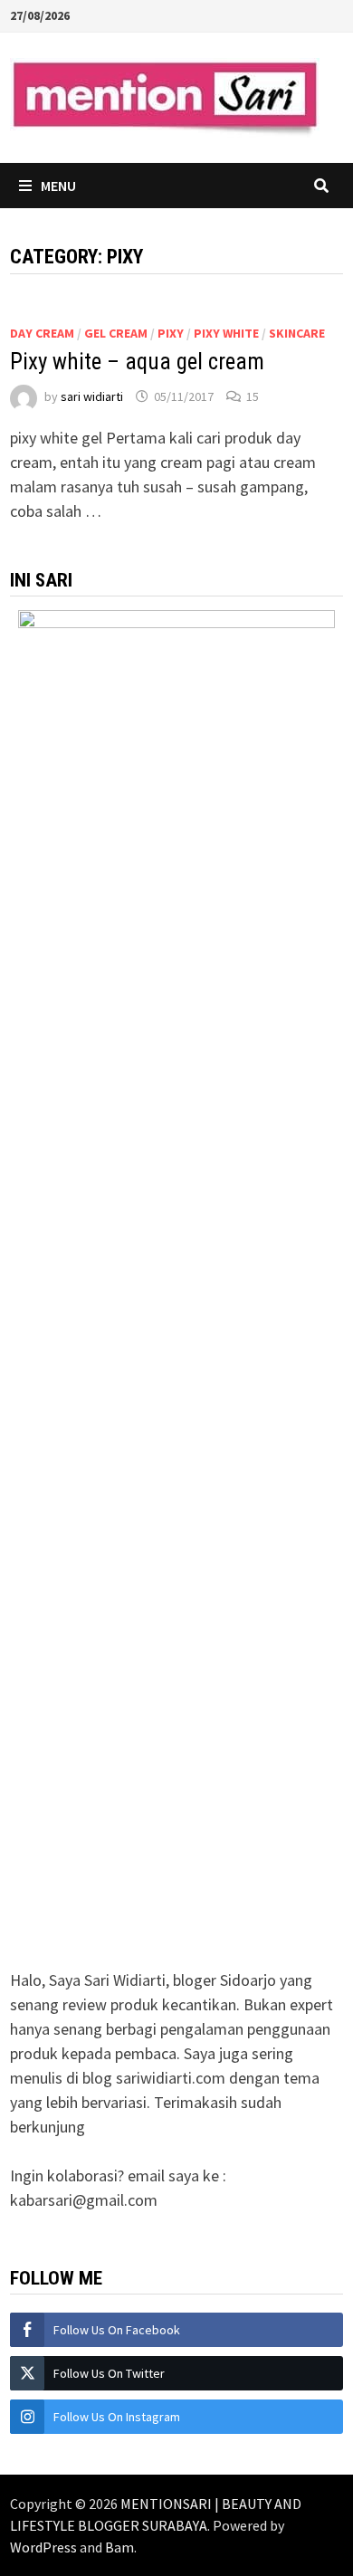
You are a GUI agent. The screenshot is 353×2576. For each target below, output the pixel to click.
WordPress (43, 2547)
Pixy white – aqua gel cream (137, 362)
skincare (297, 333)
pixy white (226, 333)
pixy (171, 333)
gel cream (116, 333)
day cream (42, 333)
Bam (119, 2547)
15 (253, 396)
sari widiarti (92, 396)
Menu (58, 186)
